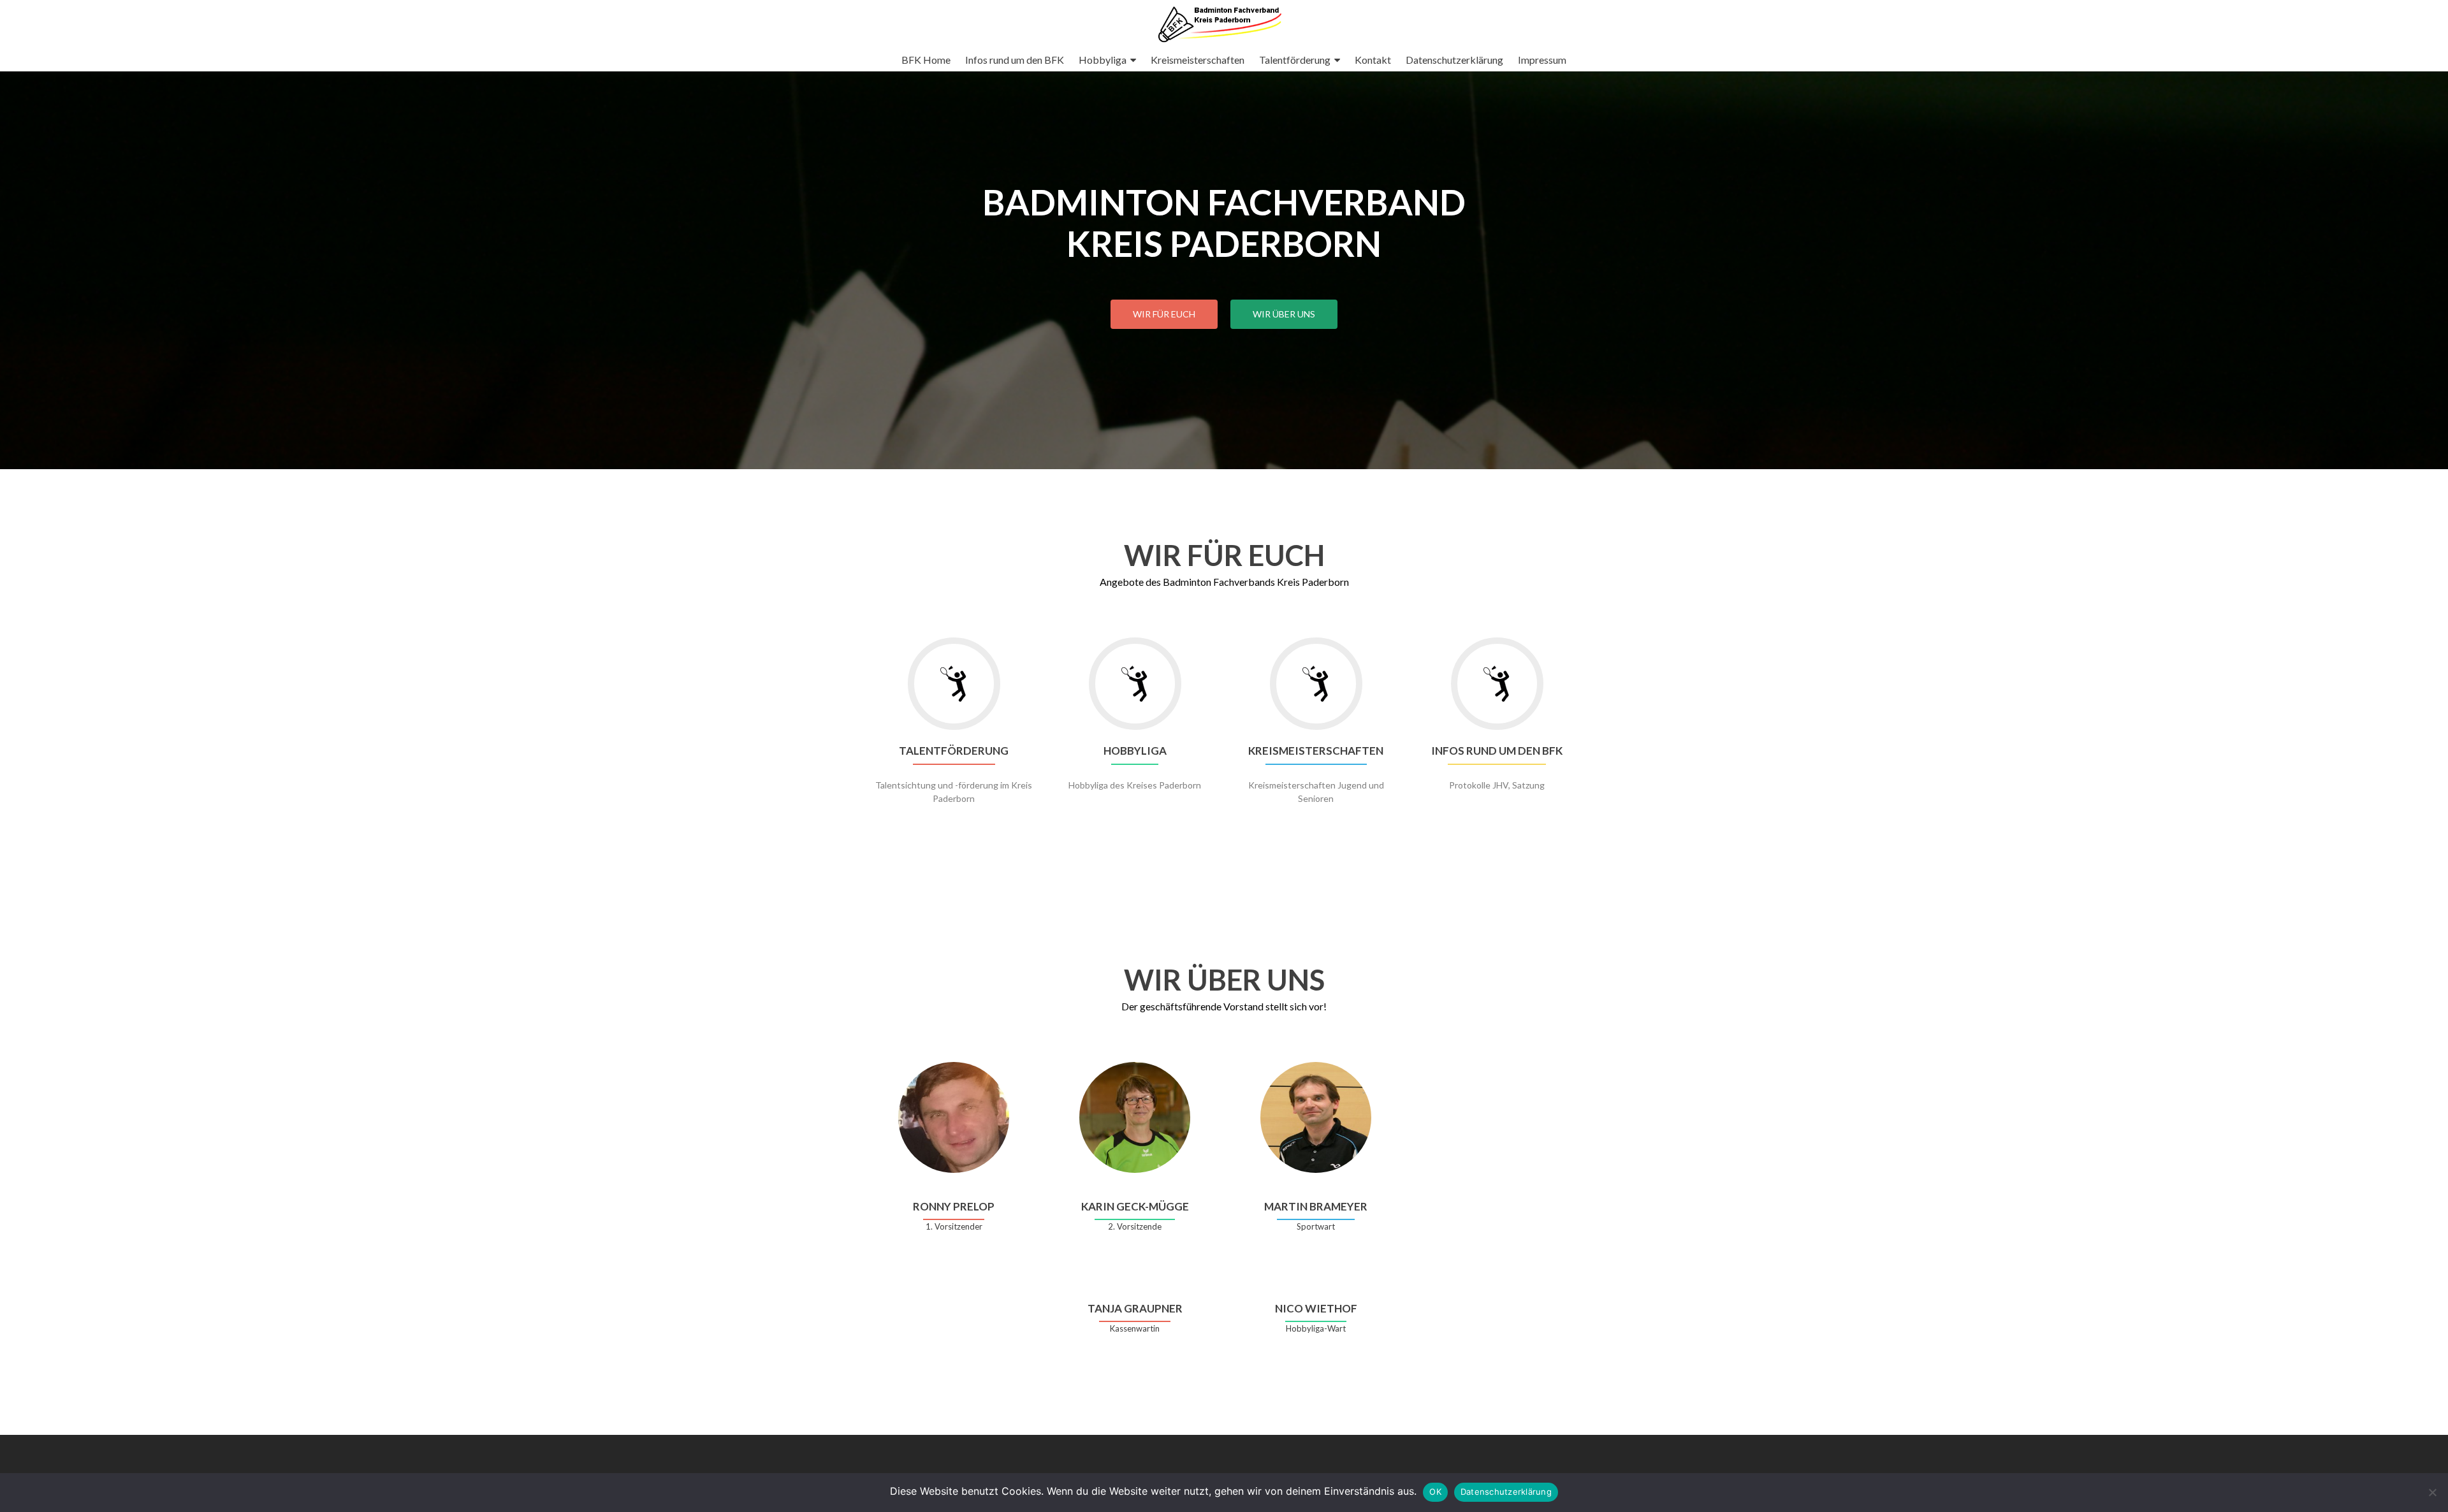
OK (1435, 1492)
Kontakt (1373, 60)
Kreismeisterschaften (1198, 60)
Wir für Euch (1164, 314)
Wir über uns (1284, 314)
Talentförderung (1295, 60)
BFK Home (926, 60)
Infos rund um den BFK (1015, 60)
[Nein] (2432, 1492)
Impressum (1542, 60)
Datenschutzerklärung (1454, 60)
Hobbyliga (1103, 60)
